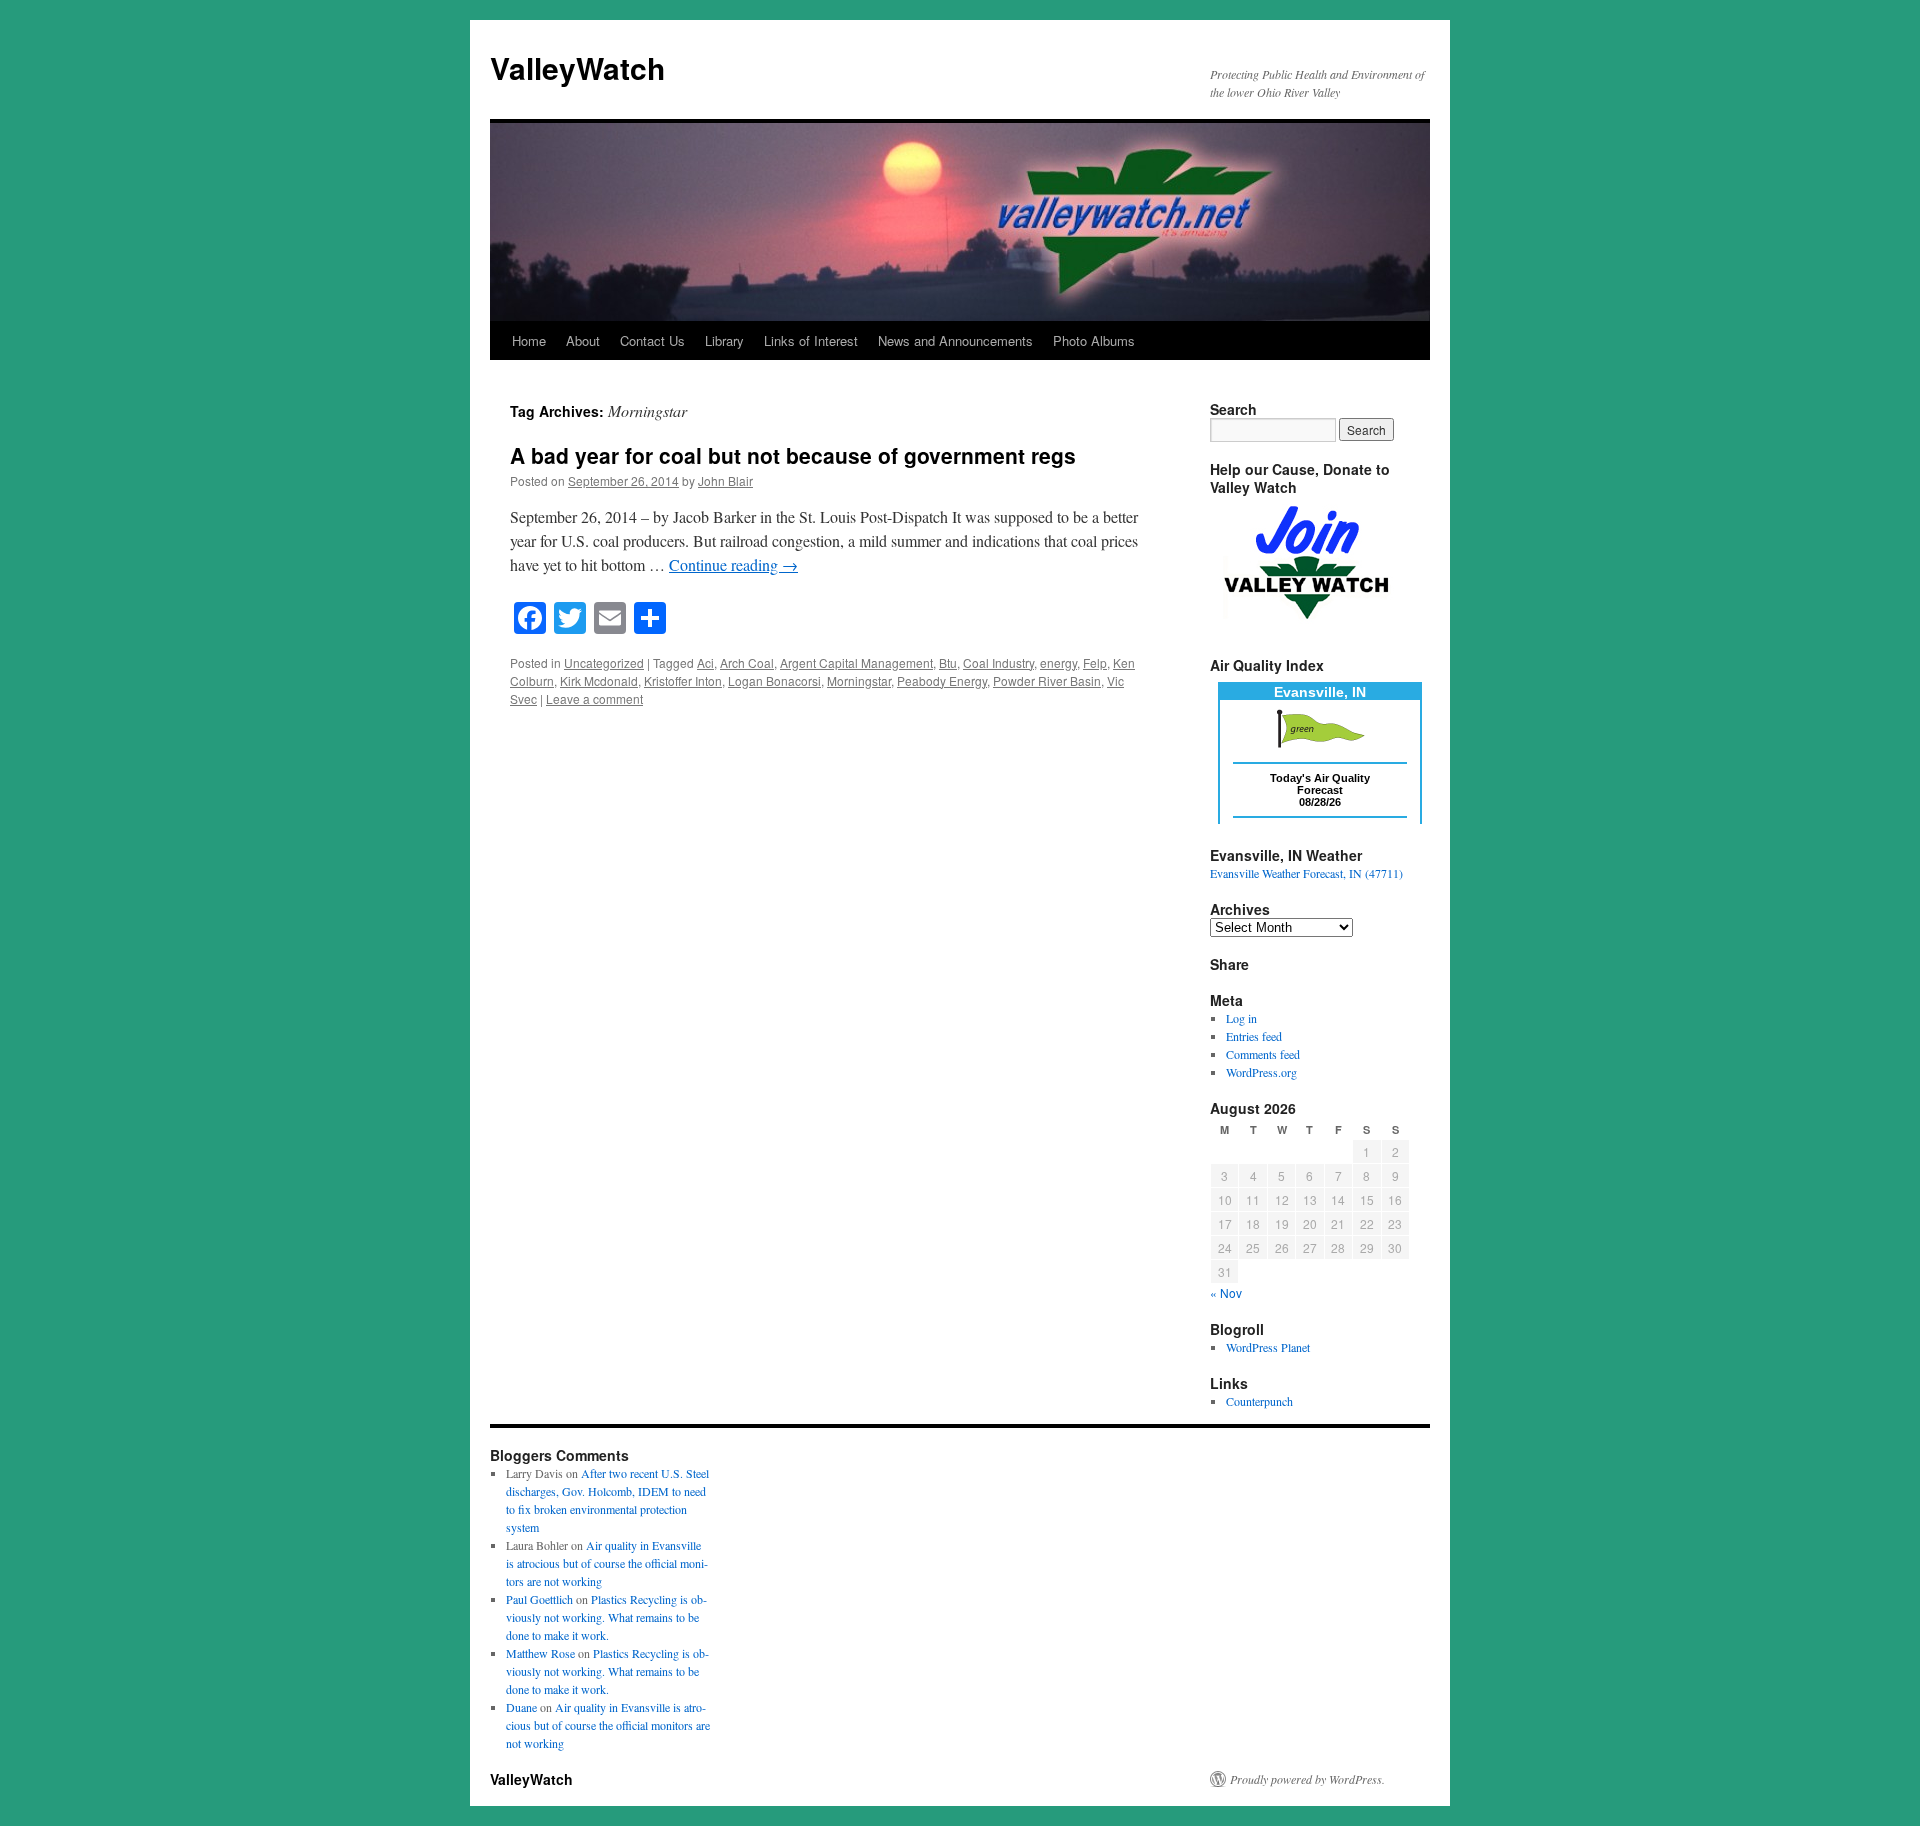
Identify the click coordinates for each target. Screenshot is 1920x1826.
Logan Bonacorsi (774, 680)
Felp (1095, 662)
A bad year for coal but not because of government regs (793, 455)
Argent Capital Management (856, 662)
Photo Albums (1094, 340)
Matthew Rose (540, 1653)
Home (529, 340)
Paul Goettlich (539, 1599)
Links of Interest (811, 340)
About (583, 340)
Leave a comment (594, 698)
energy (1058, 662)
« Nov (1226, 1292)
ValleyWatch (577, 67)
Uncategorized (604, 662)
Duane (521, 1707)
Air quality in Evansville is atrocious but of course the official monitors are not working (607, 1563)
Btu (948, 662)
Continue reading (733, 564)
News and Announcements (955, 340)
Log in (1241, 1018)
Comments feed (1263, 1054)
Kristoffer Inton (683, 680)
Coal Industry (998, 662)
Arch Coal (747, 662)
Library (724, 340)
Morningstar (859, 680)
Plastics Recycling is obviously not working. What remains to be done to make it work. (606, 1617)
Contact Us (652, 340)
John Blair (725, 480)
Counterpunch (1259, 1401)
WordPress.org (1261, 1072)
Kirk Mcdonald (599, 680)
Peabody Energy (942, 680)
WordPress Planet (1268, 1347)
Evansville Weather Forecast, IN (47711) (1306, 873)
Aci (705, 662)
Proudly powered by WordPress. (1307, 1779)
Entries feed (1254, 1036)
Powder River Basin (1047, 680)
